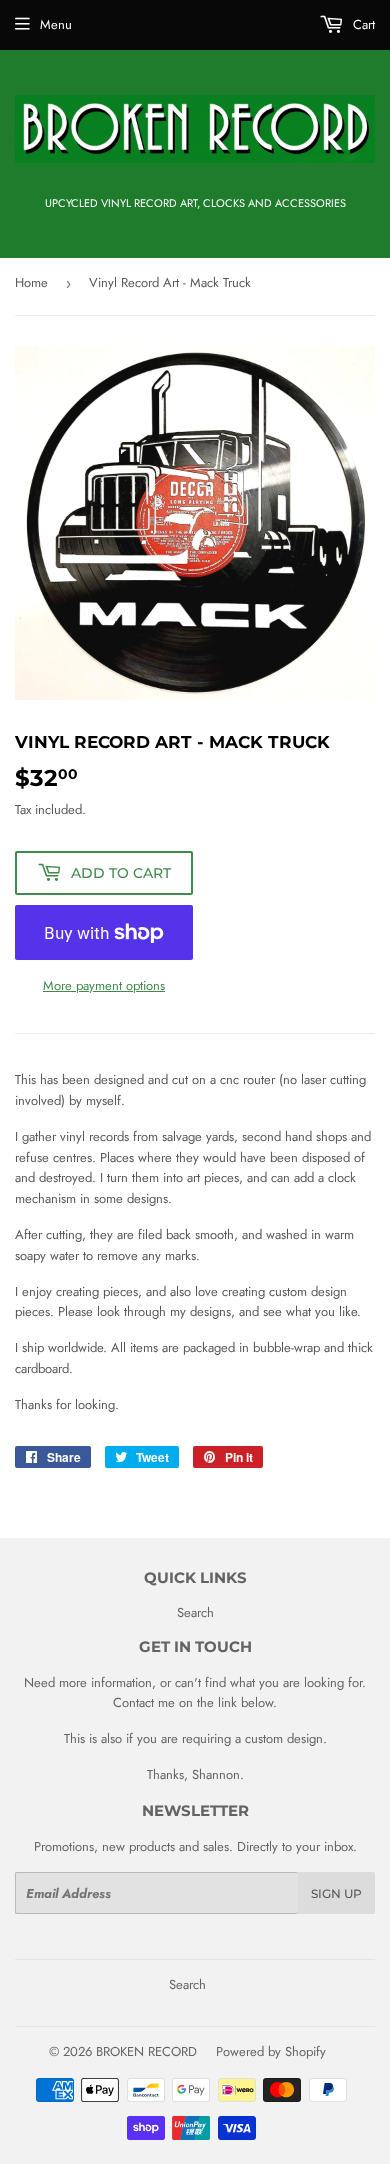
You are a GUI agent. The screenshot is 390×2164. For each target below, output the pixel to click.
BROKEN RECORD (146, 2051)
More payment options (104, 985)
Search (195, 1612)
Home (31, 282)
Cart (362, 24)
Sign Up (336, 1893)
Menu (56, 24)
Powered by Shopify (271, 2051)
